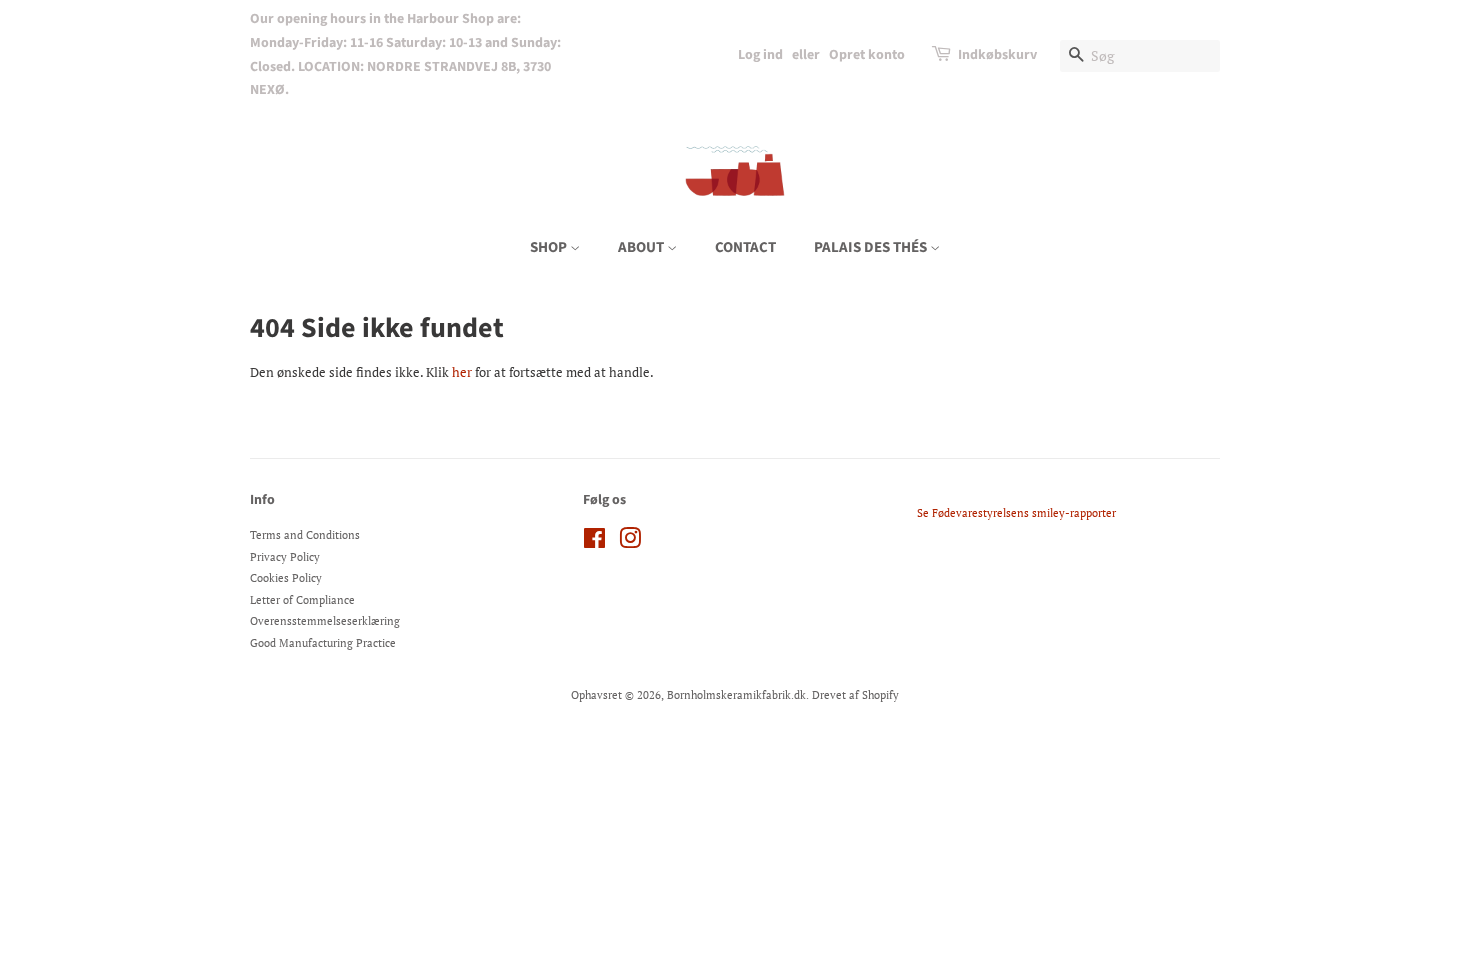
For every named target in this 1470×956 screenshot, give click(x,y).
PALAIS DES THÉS (872, 247)
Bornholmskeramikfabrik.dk (736, 695)
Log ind (760, 55)
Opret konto (867, 55)
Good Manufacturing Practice (323, 643)
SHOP (550, 247)
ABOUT (642, 247)
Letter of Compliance (302, 600)
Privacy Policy (285, 557)
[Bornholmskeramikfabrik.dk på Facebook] (594, 543)
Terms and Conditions (305, 535)
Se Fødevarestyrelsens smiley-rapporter (1016, 513)
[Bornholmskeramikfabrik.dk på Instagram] (630, 543)
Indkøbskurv (997, 55)
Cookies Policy (286, 578)
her (462, 372)
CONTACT (745, 247)
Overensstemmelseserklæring (325, 621)
